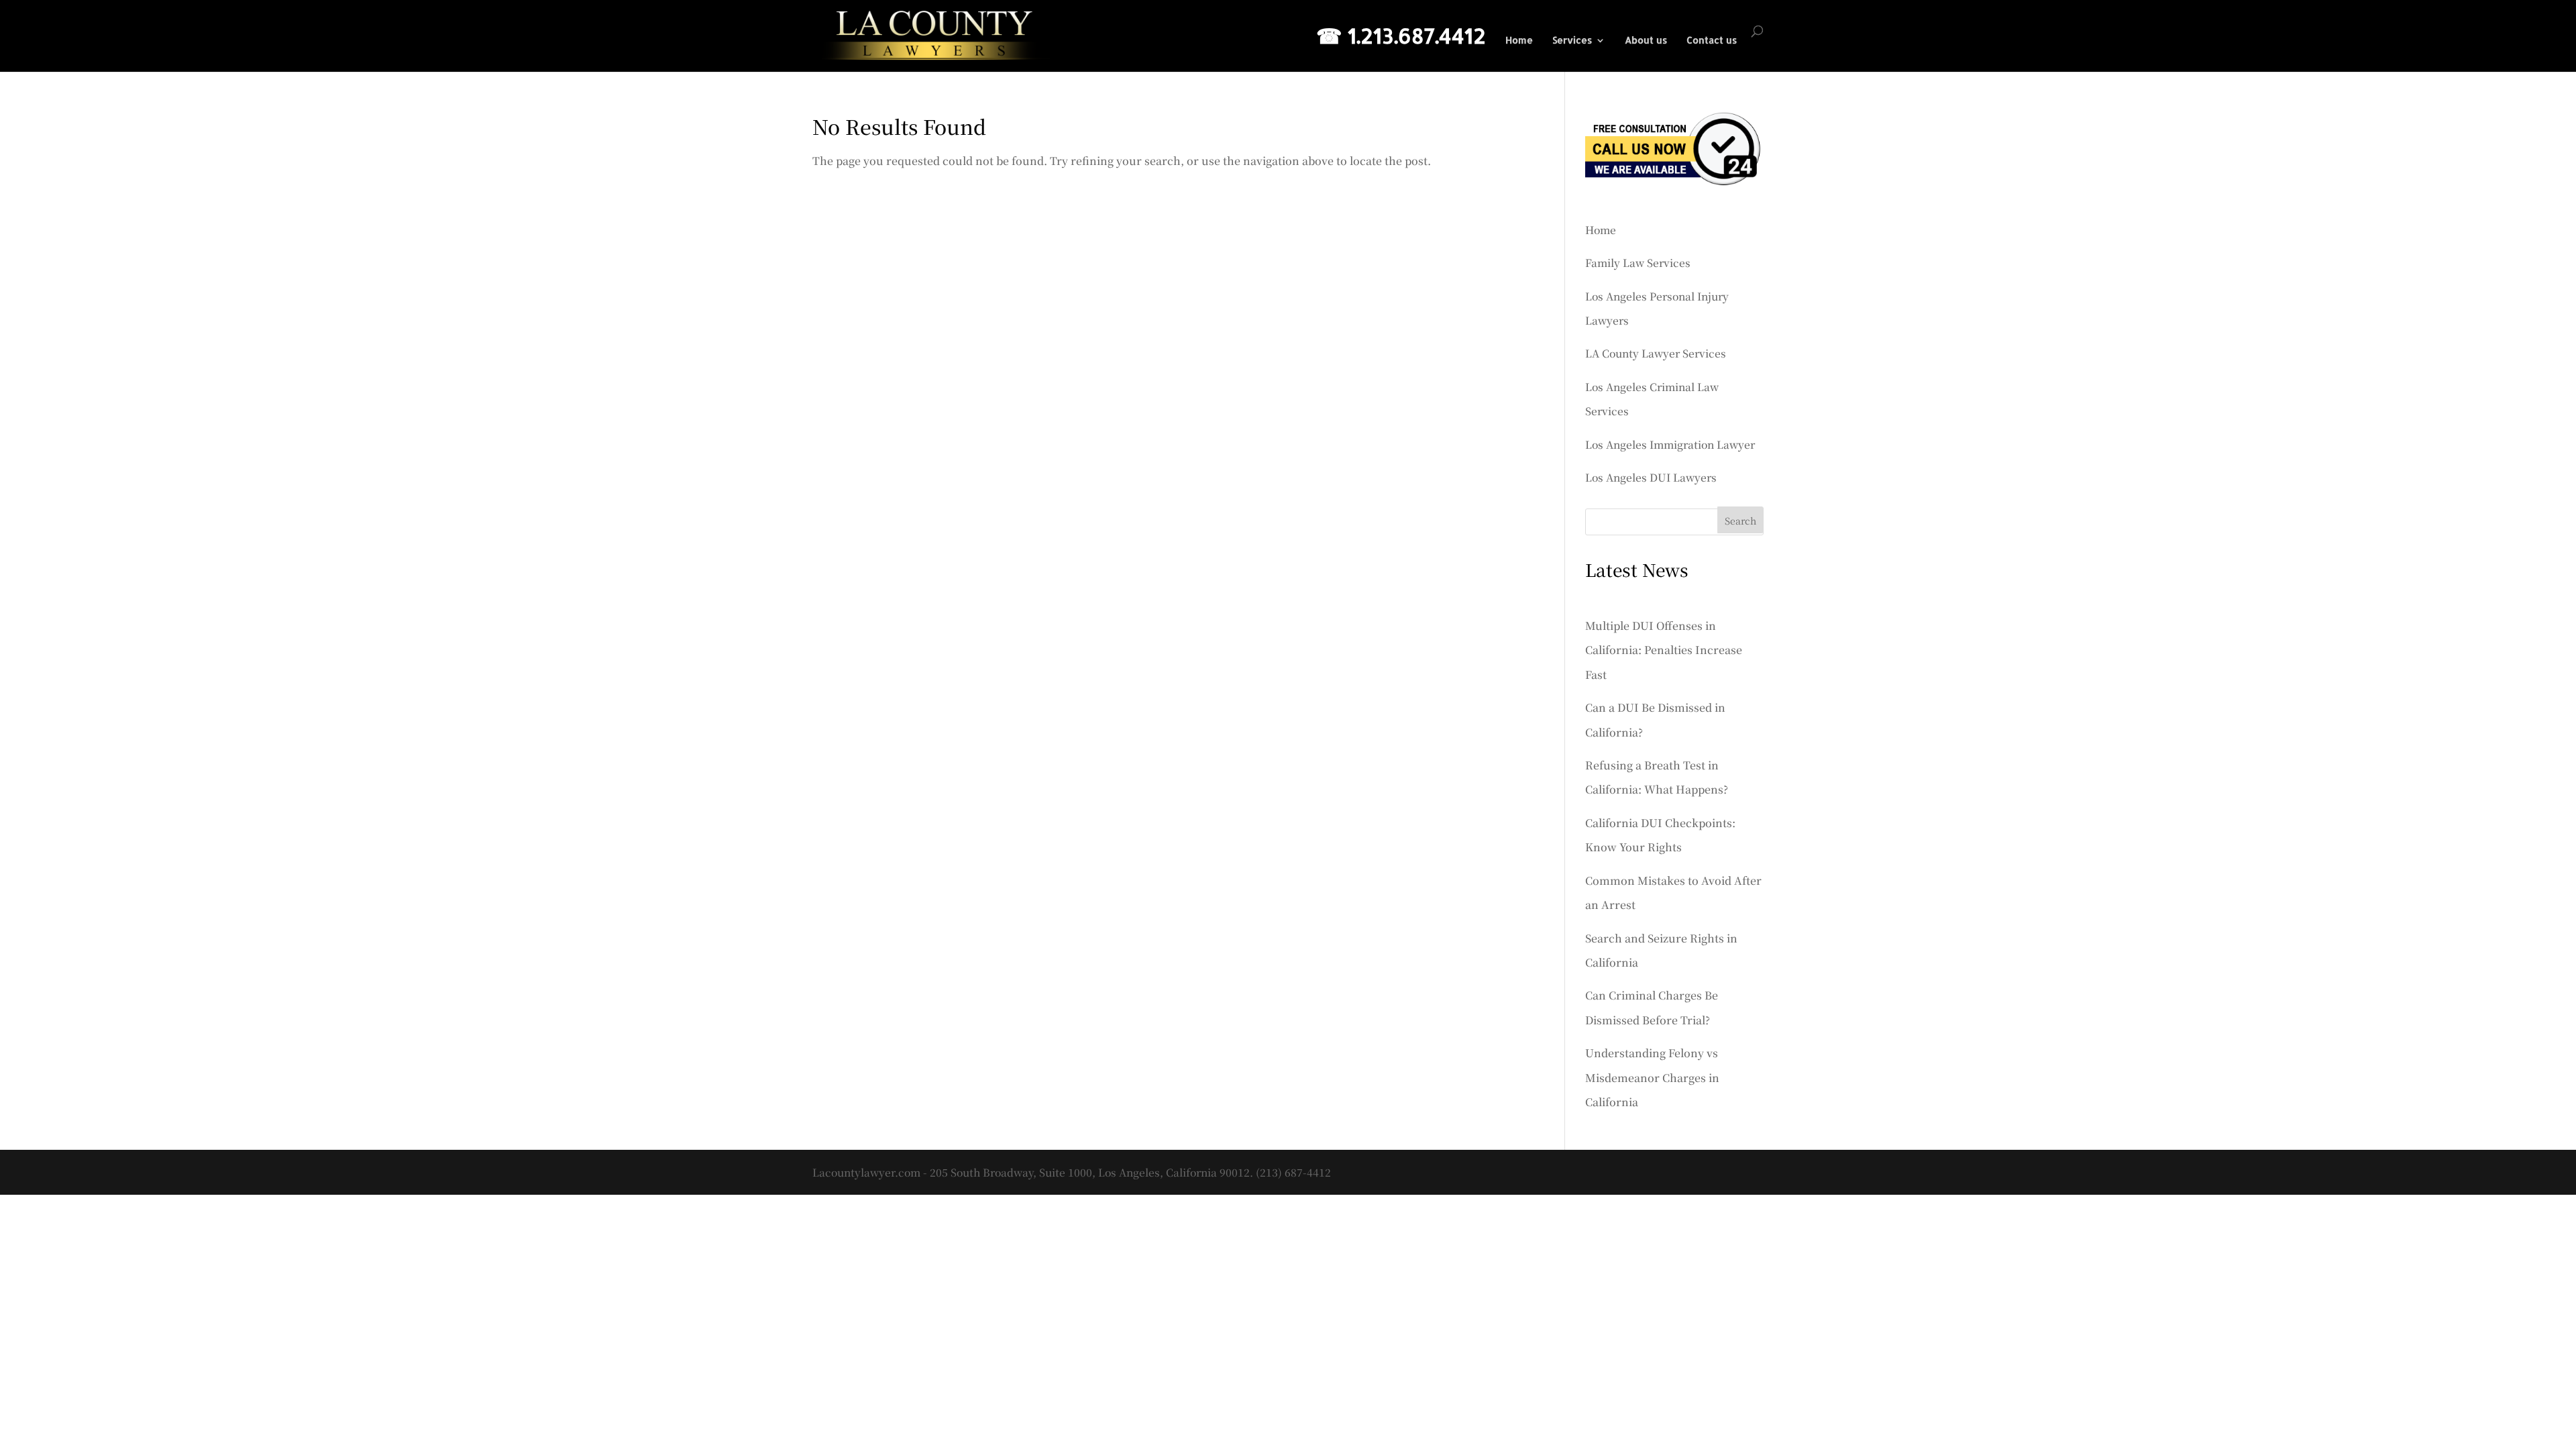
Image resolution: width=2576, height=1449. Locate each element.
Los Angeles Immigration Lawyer (1670, 444)
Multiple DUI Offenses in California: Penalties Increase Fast (1664, 650)
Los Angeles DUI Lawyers (1651, 477)
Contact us (1712, 41)
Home (1519, 41)
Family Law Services (1638, 262)
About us (1646, 41)
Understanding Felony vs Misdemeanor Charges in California (1652, 1077)
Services (1572, 41)
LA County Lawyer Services (1656, 353)
